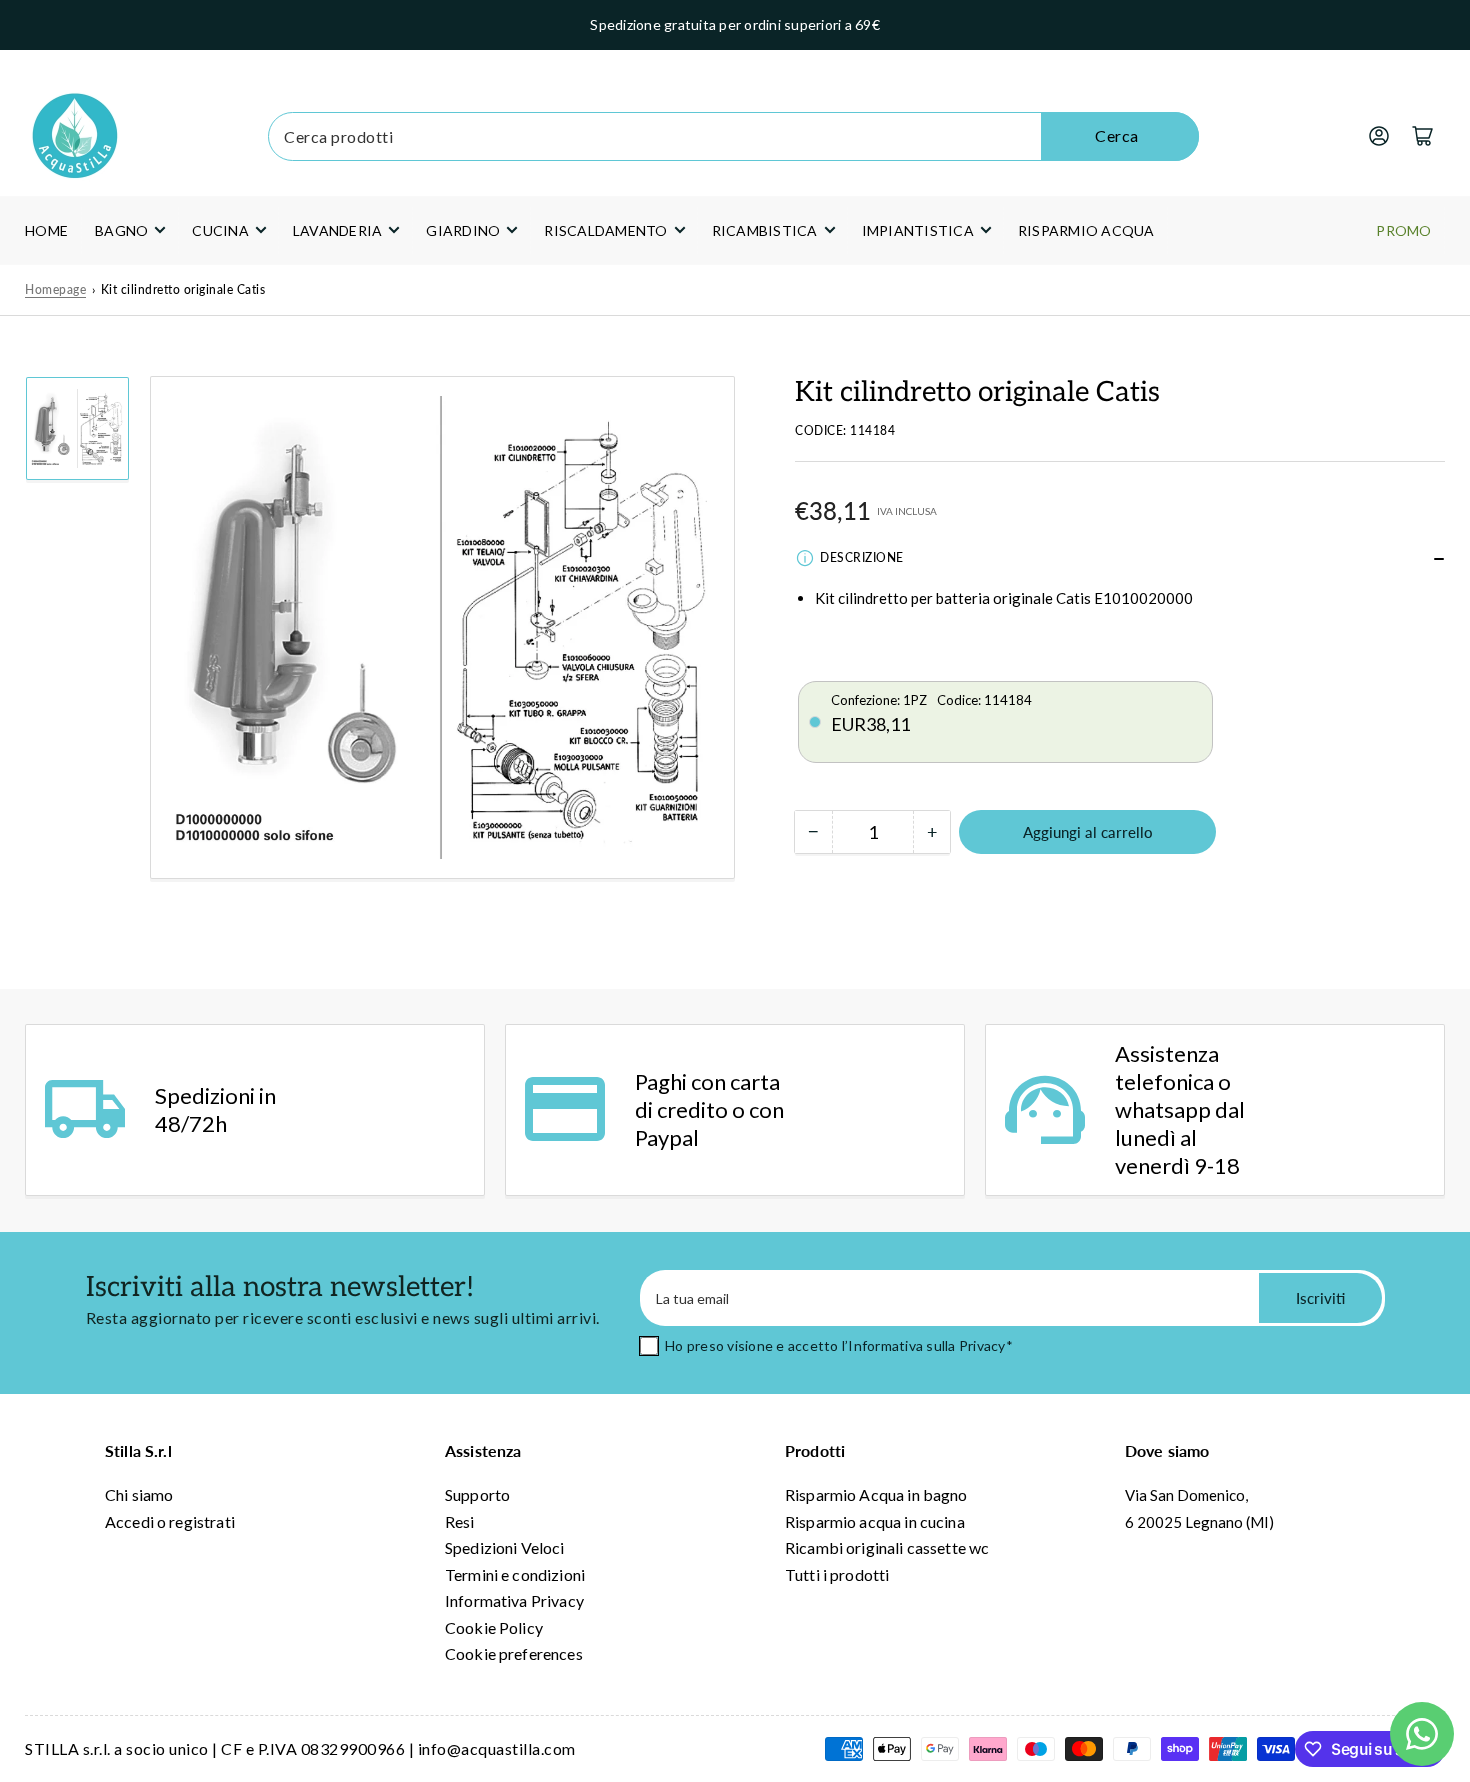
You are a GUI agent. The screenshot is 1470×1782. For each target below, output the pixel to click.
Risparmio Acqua (1086, 230)
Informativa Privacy (514, 1600)
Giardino (463, 230)
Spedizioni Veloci (505, 1547)
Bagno (121, 230)
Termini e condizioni (515, 1574)
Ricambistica (765, 230)
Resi (460, 1521)
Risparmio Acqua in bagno (876, 1494)
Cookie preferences (514, 1653)
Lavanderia (338, 230)
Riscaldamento (605, 230)
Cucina (220, 230)
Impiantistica (918, 230)
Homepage (55, 289)
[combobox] (733, 136)
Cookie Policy (494, 1627)
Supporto (477, 1494)
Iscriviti (1320, 1298)
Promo (1403, 230)
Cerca (1117, 135)
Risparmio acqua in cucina (875, 1521)
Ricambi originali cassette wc (887, 1547)
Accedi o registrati (170, 1521)
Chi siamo (139, 1494)
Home (46, 230)
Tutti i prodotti (837, 1574)
